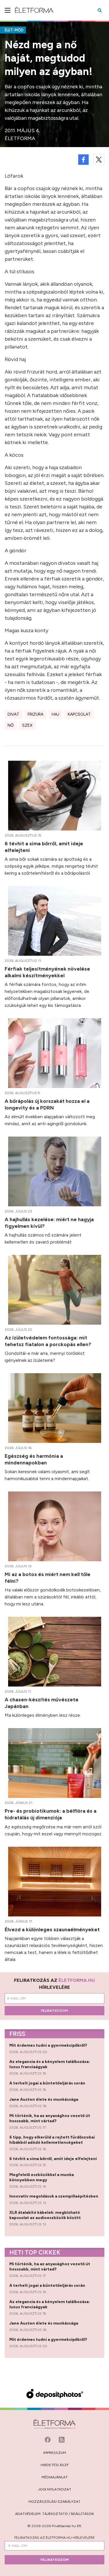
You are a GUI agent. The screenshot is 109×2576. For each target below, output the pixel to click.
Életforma (20, 138)
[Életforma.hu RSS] (62, 2439)
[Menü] (8, 10)
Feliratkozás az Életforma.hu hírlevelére (54, 2538)
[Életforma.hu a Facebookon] (48, 2439)
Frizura (35, 714)
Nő (11, 725)
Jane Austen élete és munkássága (44, 2099)
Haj (56, 714)
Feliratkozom (54, 2011)
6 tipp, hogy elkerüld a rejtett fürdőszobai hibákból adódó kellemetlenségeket (52, 2140)
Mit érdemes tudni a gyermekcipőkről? (49, 2045)
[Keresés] (100, 10)
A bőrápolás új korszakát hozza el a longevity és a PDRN (47, 1104)
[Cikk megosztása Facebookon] (83, 160)
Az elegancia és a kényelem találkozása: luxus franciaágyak (50, 2064)
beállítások (82, 2514)
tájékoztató (55, 2514)
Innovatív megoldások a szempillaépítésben (54, 2196)
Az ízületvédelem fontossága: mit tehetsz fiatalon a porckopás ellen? (49, 1341)
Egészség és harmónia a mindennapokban (34, 1459)
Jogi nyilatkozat (55, 2489)
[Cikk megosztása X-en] (99, 160)
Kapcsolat (79, 714)
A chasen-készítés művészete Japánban (42, 1703)
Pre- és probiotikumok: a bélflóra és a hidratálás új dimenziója (51, 1814)
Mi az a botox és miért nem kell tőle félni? (48, 1578)
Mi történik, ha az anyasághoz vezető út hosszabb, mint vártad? (50, 2118)
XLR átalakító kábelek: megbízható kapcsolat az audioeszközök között (45, 2215)
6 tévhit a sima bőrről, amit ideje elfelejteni (44, 847)
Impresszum (55, 2453)
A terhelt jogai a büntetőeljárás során (48, 2083)
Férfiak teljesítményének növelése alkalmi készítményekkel (47, 972)
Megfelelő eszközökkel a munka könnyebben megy (42, 2177)
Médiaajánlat (55, 2477)
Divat (13, 714)
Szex (27, 725)
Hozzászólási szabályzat (54, 2502)
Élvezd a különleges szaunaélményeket (53, 1929)
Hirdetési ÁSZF (55, 2465)
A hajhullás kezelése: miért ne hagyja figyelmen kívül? (49, 1223)
